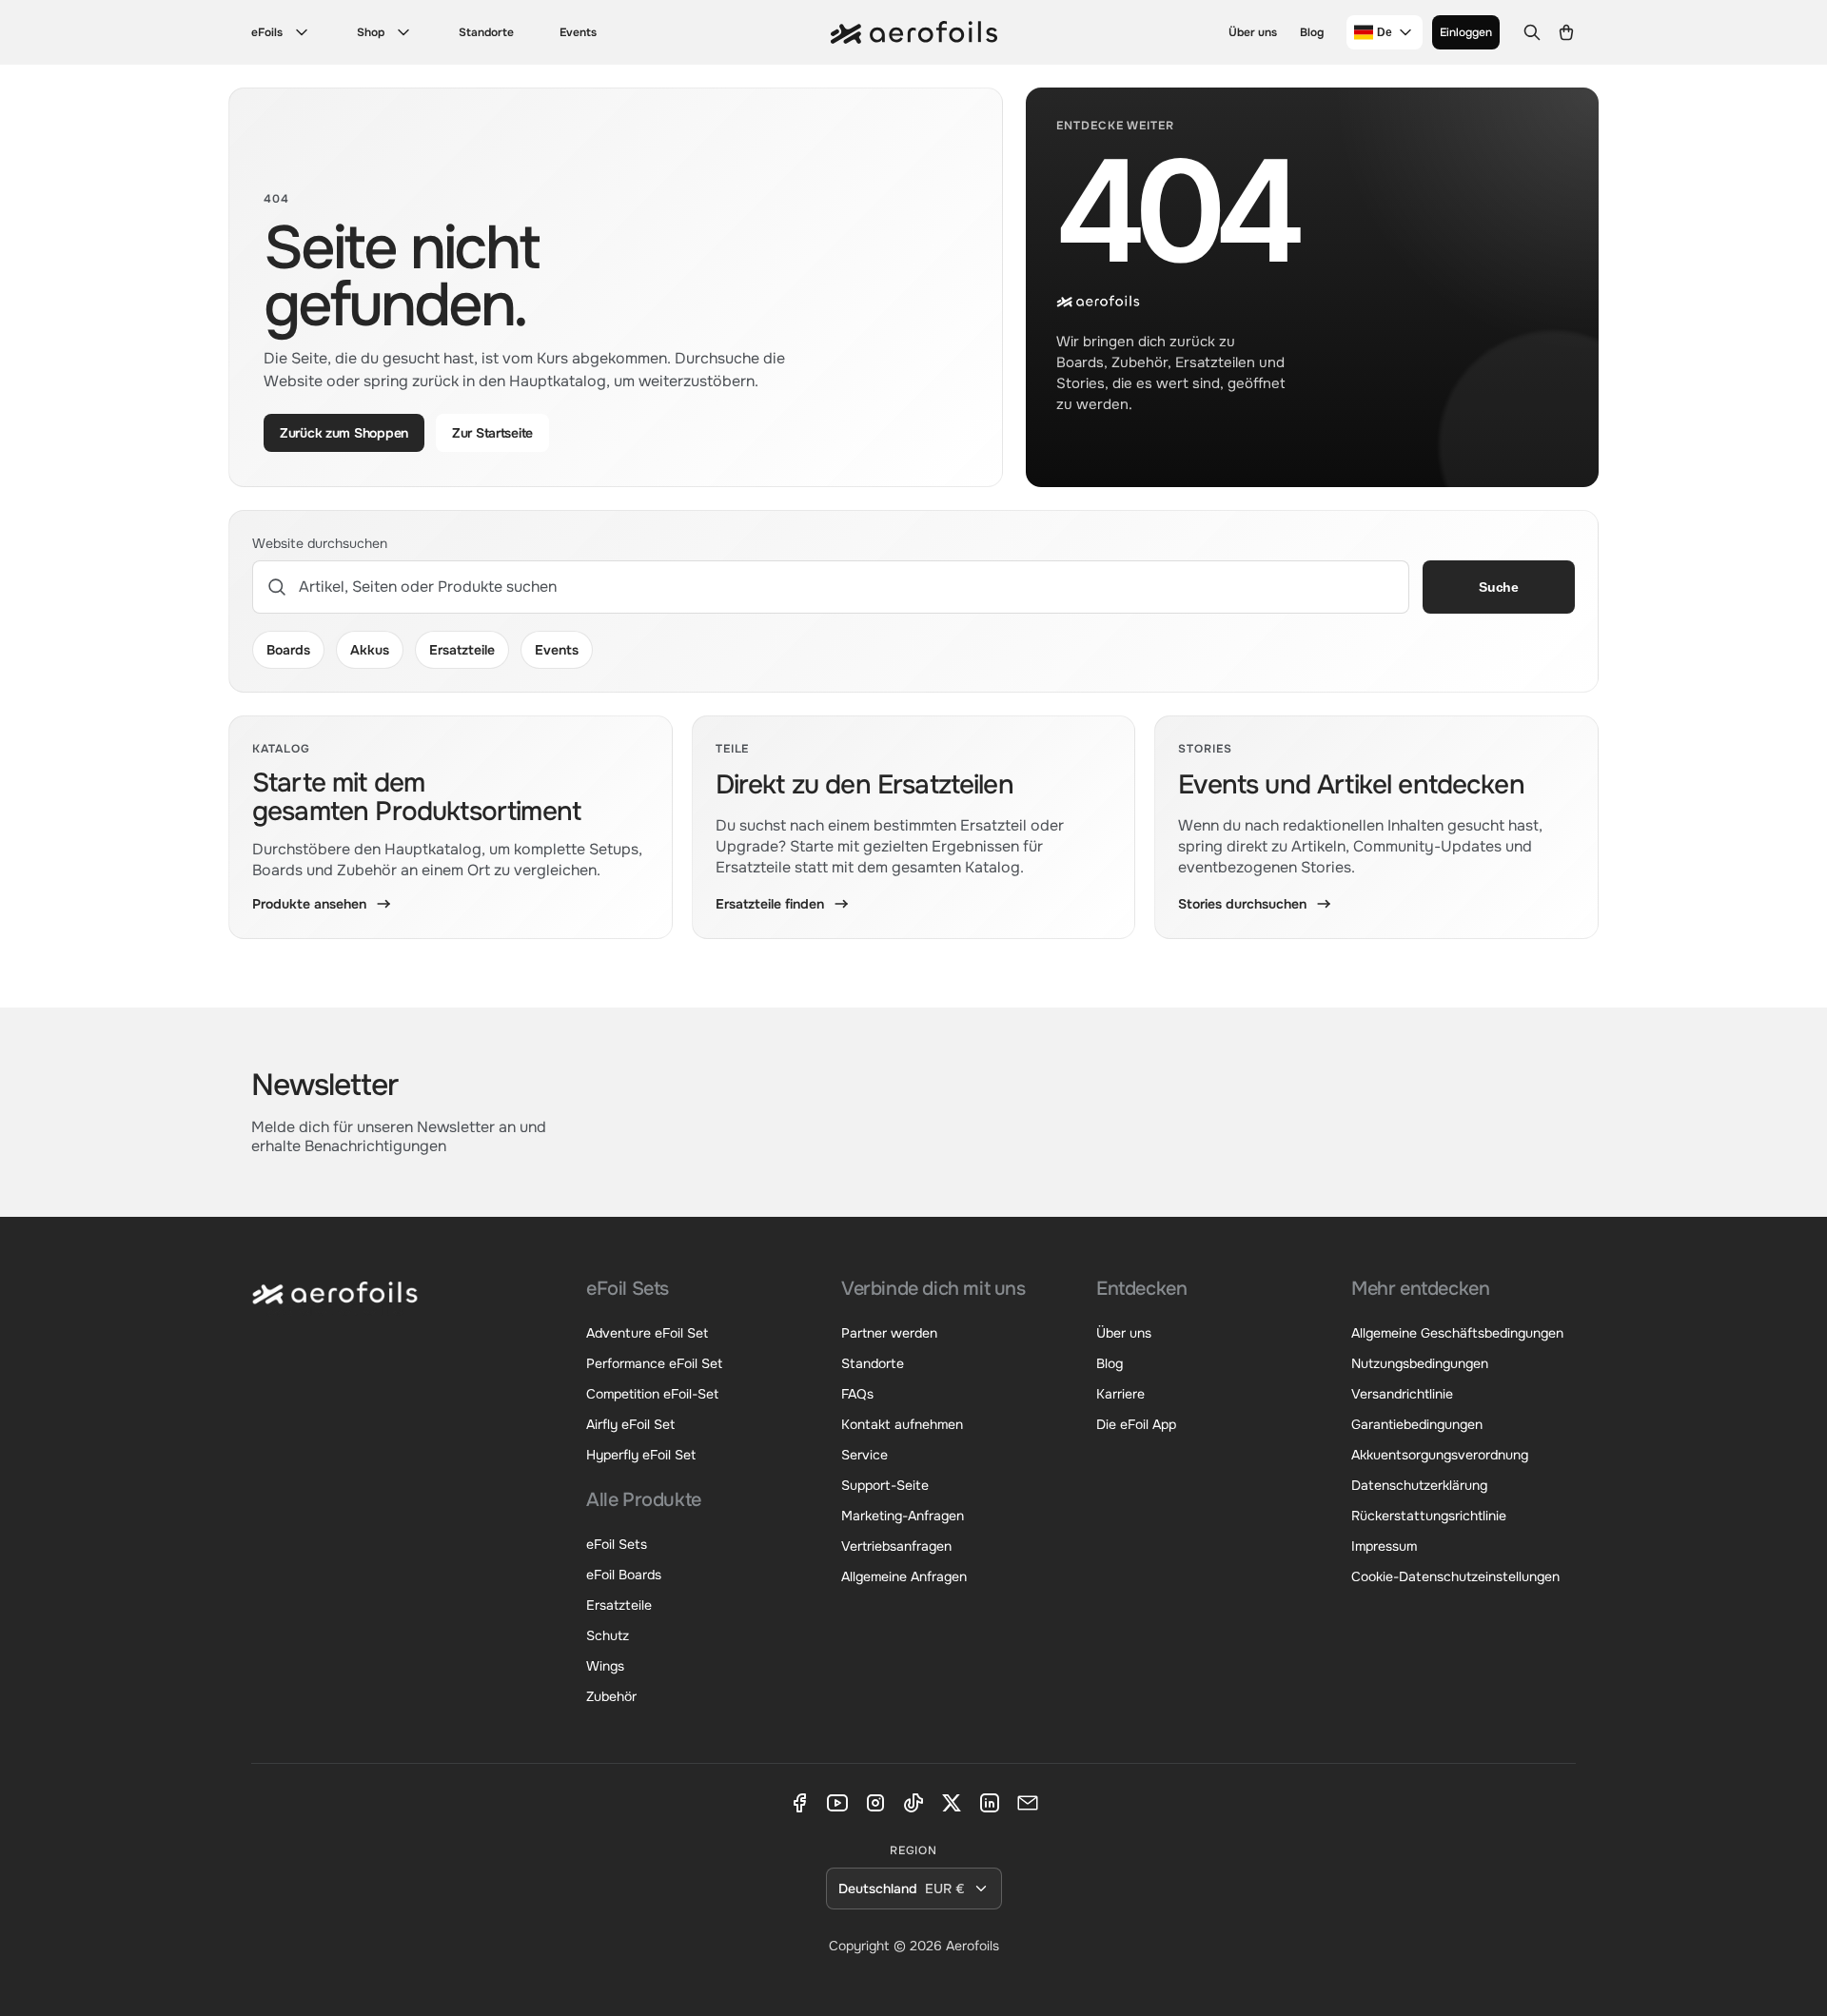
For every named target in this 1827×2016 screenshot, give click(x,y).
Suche (1499, 587)
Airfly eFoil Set (630, 1424)
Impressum (1384, 1546)
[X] (952, 1803)
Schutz (608, 1635)
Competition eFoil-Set (652, 1394)
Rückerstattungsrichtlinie (1429, 1516)
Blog (1312, 32)
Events (578, 32)
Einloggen (1466, 32)
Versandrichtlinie (1402, 1394)
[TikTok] (913, 1803)
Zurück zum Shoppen (344, 433)
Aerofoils (972, 1946)
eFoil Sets (617, 1544)
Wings (605, 1666)
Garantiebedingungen (1417, 1424)
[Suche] (1532, 32)
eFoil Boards (624, 1575)
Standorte (486, 32)
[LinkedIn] (990, 1803)
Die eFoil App (1136, 1424)
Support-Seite (885, 1485)
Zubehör (611, 1696)
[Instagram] (875, 1803)
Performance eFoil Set (654, 1363)
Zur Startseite (492, 433)
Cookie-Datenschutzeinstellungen (1455, 1576)
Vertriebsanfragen (896, 1546)
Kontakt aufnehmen (902, 1424)
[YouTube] (837, 1803)
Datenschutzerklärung (1419, 1485)
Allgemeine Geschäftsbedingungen (1457, 1333)
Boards (288, 650)
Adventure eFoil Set (647, 1333)
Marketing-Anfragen (903, 1516)
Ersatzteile (462, 650)
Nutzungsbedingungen (1420, 1363)
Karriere (1120, 1394)
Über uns (1253, 32)
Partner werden (889, 1333)
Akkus (370, 650)
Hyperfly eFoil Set (641, 1455)
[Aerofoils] (335, 1307)
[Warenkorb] (1566, 32)
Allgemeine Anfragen (904, 1576)
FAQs (857, 1394)
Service (864, 1455)
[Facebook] (799, 1803)
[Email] (1028, 1803)
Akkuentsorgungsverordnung (1440, 1455)
